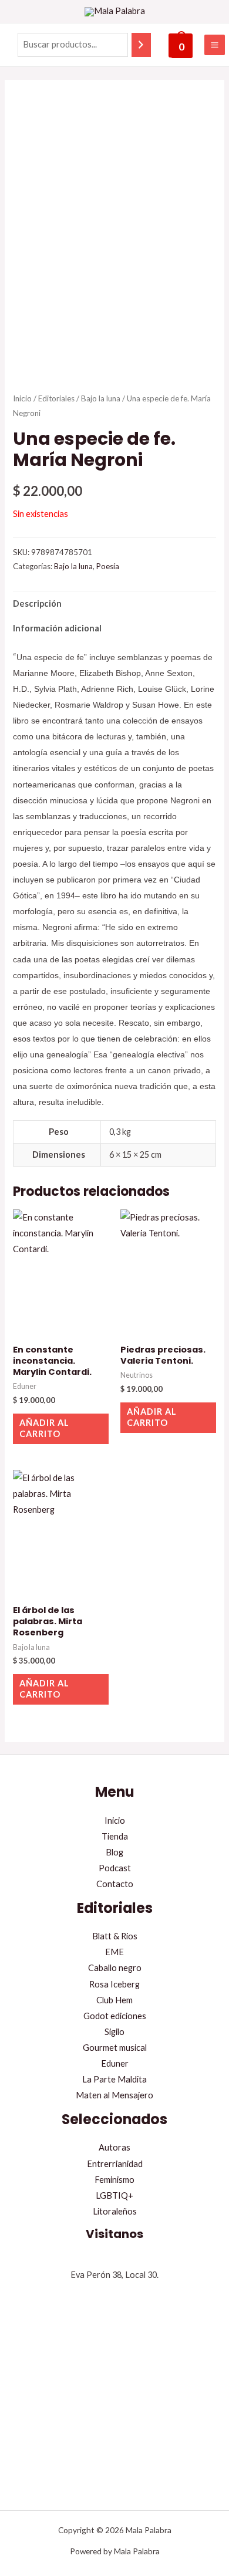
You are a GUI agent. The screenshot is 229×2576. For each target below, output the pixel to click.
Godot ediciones (115, 2016)
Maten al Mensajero (114, 2095)
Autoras (114, 2147)
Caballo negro (115, 1968)
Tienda (115, 1836)
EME (114, 1952)
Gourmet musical (115, 2048)
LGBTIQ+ (114, 2195)
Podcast (115, 1868)
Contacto (115, 1884)
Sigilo (114, 2032)
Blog (114, 1852)
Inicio (22, 398)
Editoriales (56, 398)
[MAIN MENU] (215, 45)
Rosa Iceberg (114, 1984)
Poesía (108, 566)
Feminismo (114, 2180)
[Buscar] (141, 45)
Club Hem (114, 2000)
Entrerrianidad (115, 2164)
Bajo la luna (101, 398)
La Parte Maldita (114, 2079)
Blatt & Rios (115, 1936)
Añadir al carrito (44, 1428)
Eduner (115, 2063)
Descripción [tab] (37, 604)
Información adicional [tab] (57, 628)
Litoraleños (115, 2211)
